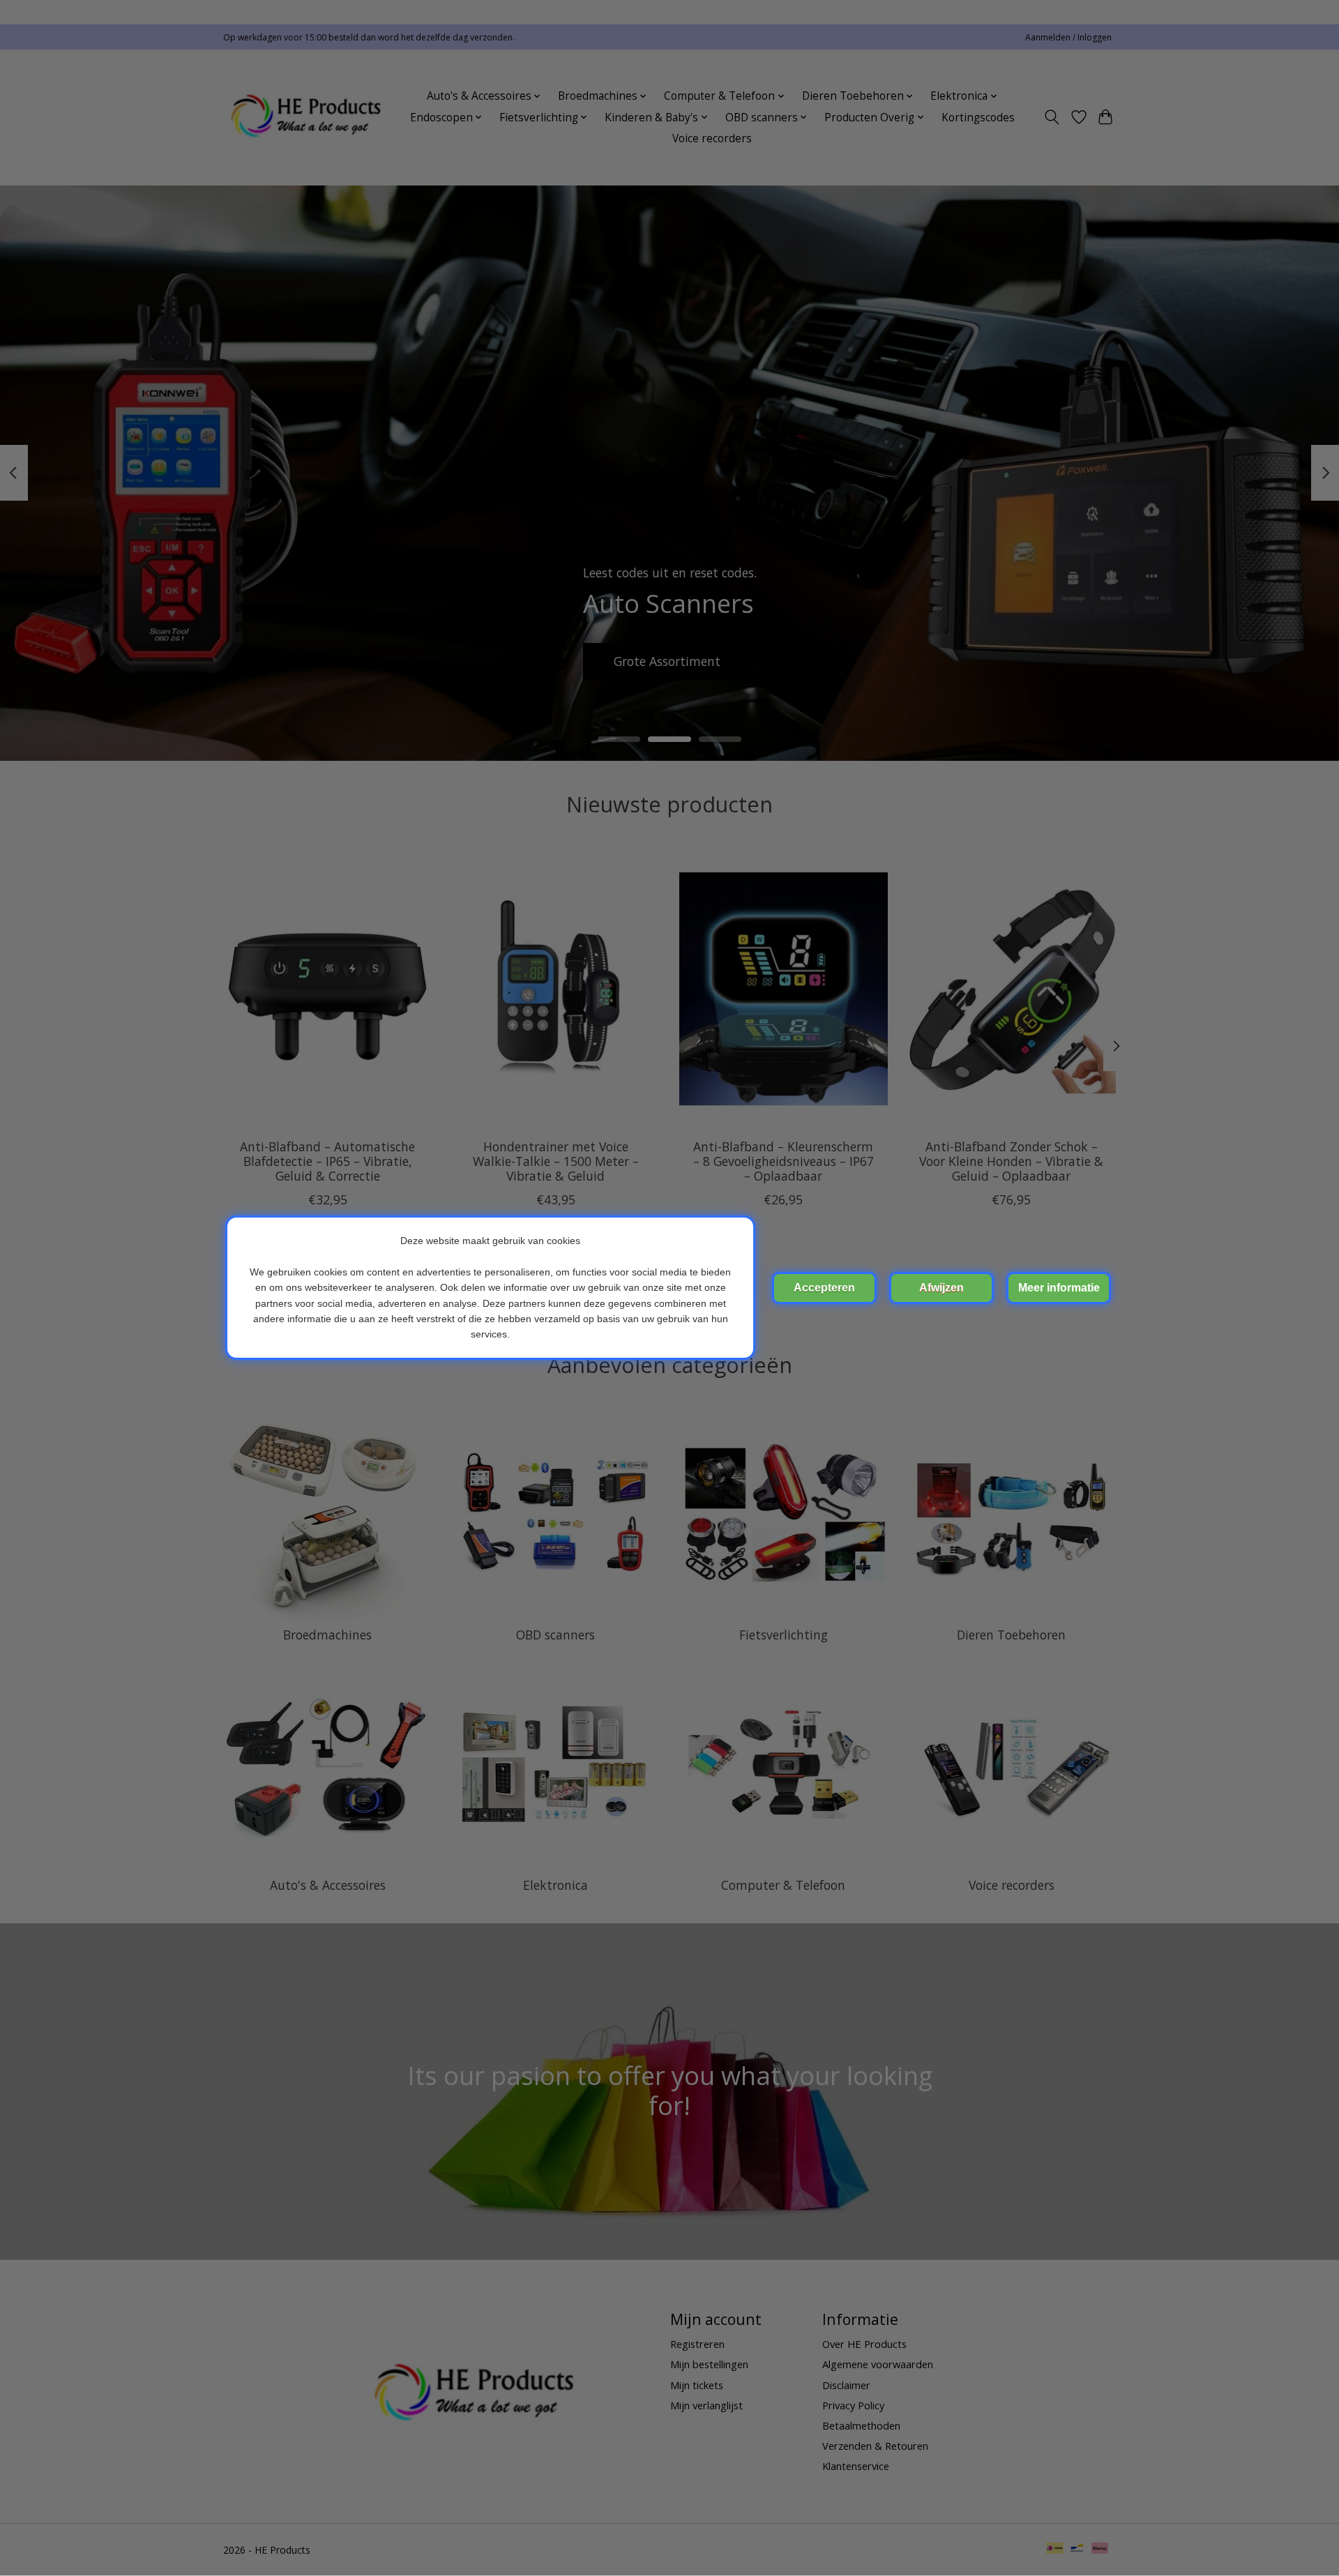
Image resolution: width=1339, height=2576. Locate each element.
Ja (824, 1288)
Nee (941, 1288)
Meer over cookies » (1059, 1288)
